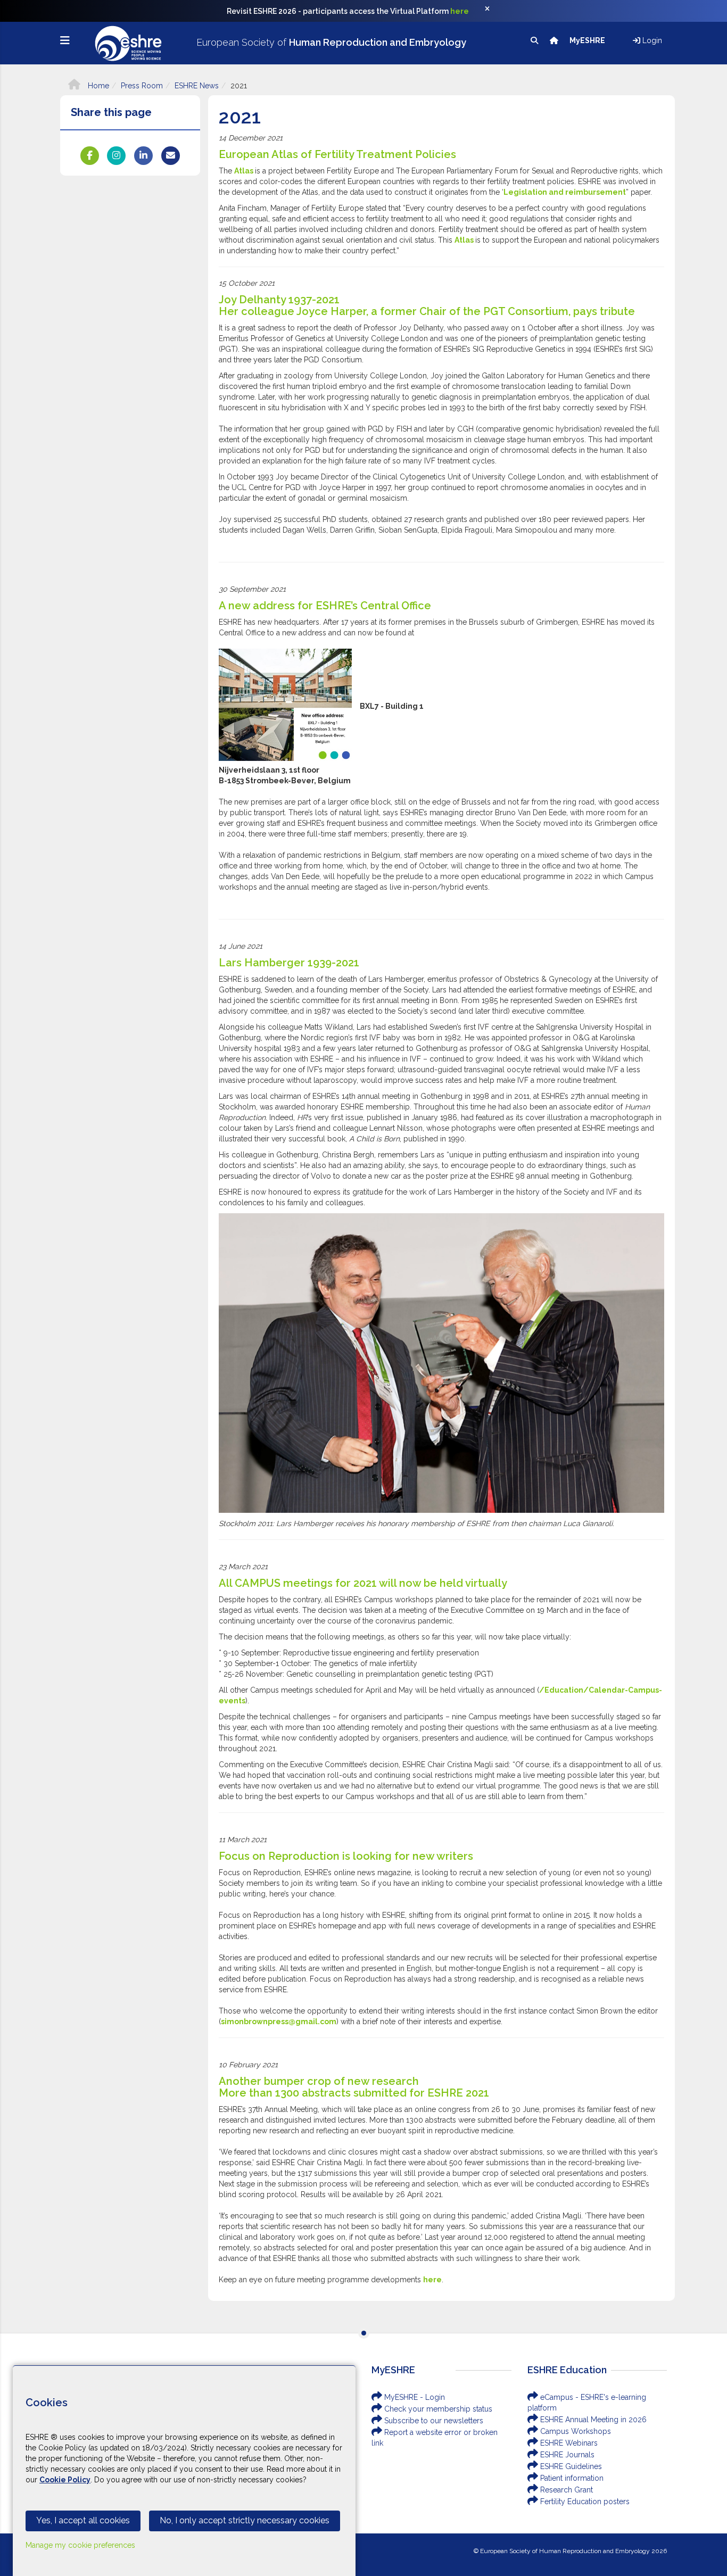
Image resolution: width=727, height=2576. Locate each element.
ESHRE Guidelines (570, 2466)
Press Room (142, 86)
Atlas (245, 171)
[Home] (555, 40)
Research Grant (565, 2490)
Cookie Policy (65, 2480)
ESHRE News (197, 86)
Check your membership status (437, 2409)
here (460, 11)
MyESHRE (588, 40)
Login (651, 40)
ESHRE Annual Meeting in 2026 (592, 2420)
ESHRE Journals (566, 2455)
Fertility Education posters (584, 2502)
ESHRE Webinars (568, 2443)
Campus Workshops (575, 2431)
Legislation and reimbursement (565, 192)
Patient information (571, 2478)
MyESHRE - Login (414, 2397)
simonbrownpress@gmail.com (279, 2022)
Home (97, 86)
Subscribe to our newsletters (433, 2421)
